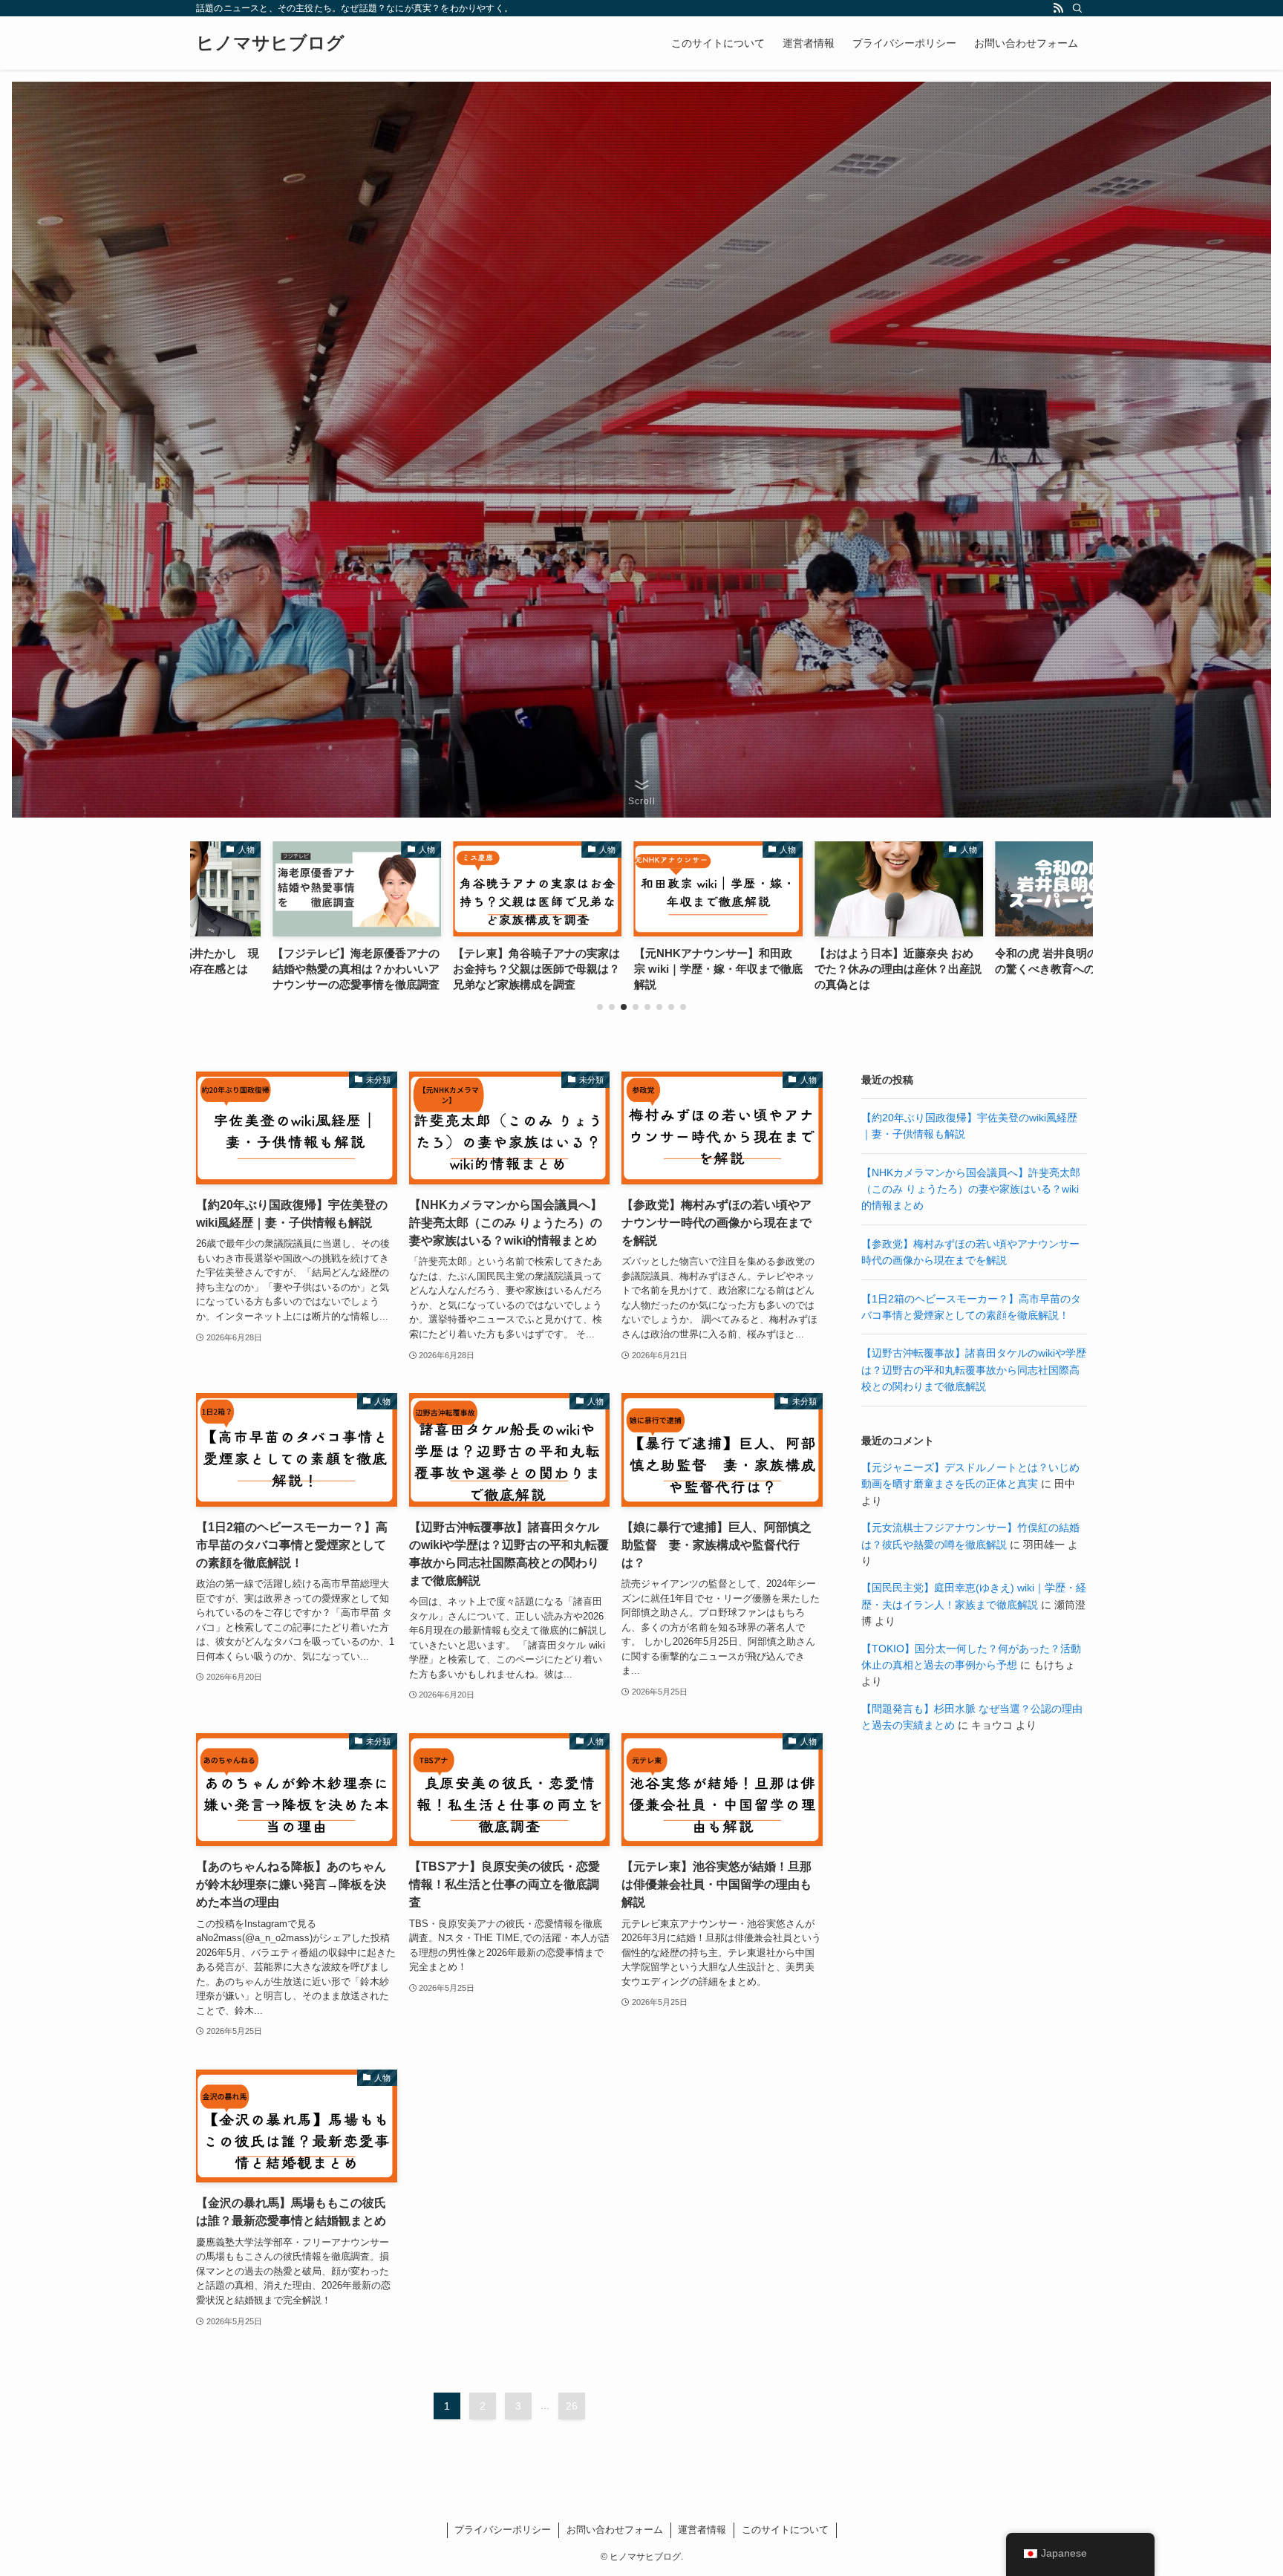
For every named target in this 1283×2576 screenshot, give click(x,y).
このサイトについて (785, 2530)
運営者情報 (702, 2530)
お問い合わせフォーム (615, 2530)
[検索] (1077, 8)
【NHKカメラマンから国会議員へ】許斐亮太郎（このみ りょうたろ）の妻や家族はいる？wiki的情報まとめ (971, 1189)
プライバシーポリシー (503, 2530)
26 (572, 2406)
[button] (600, 1007)
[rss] (1058, 8)
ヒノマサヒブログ (270, 43)
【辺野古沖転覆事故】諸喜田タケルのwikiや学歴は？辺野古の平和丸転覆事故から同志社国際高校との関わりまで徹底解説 (974, 1370)
